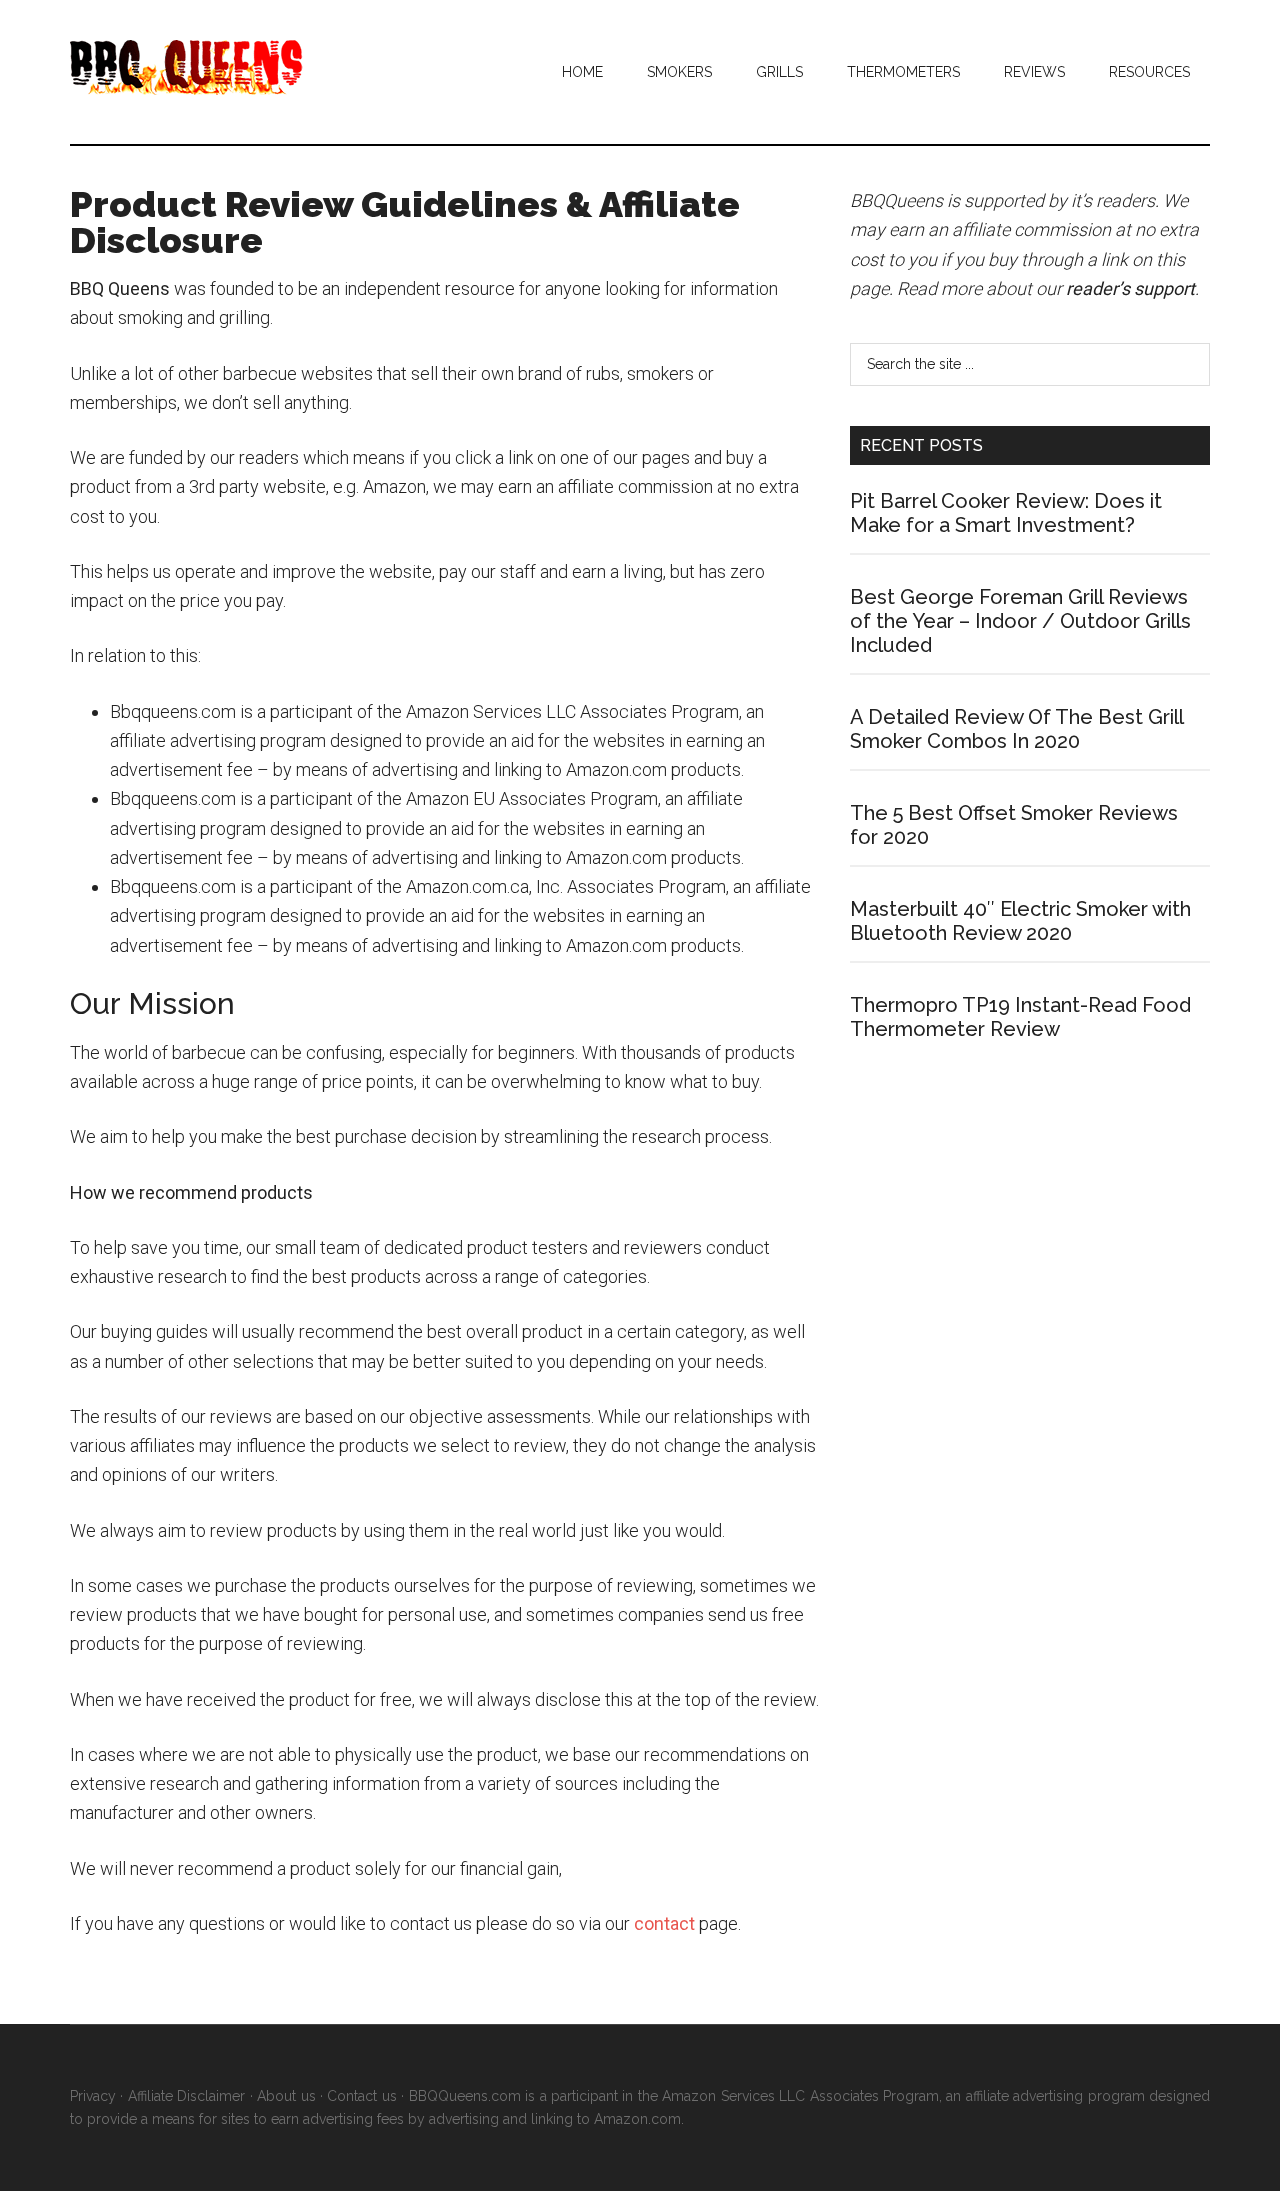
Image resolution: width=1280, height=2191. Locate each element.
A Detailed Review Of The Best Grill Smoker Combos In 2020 (1016, 729)
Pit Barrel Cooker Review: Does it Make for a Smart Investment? (1006, 513)
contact (664, 1923)
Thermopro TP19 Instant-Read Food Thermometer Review (1020, 1017)
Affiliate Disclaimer (186, 2096)
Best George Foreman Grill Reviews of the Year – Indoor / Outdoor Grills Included (1020, 621)
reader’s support (1130, 288)
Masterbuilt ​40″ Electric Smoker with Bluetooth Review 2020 (1020, 921)
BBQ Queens (260, 67)
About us (286, 2096)
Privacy (93, 2096)
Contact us (361, 2096)
